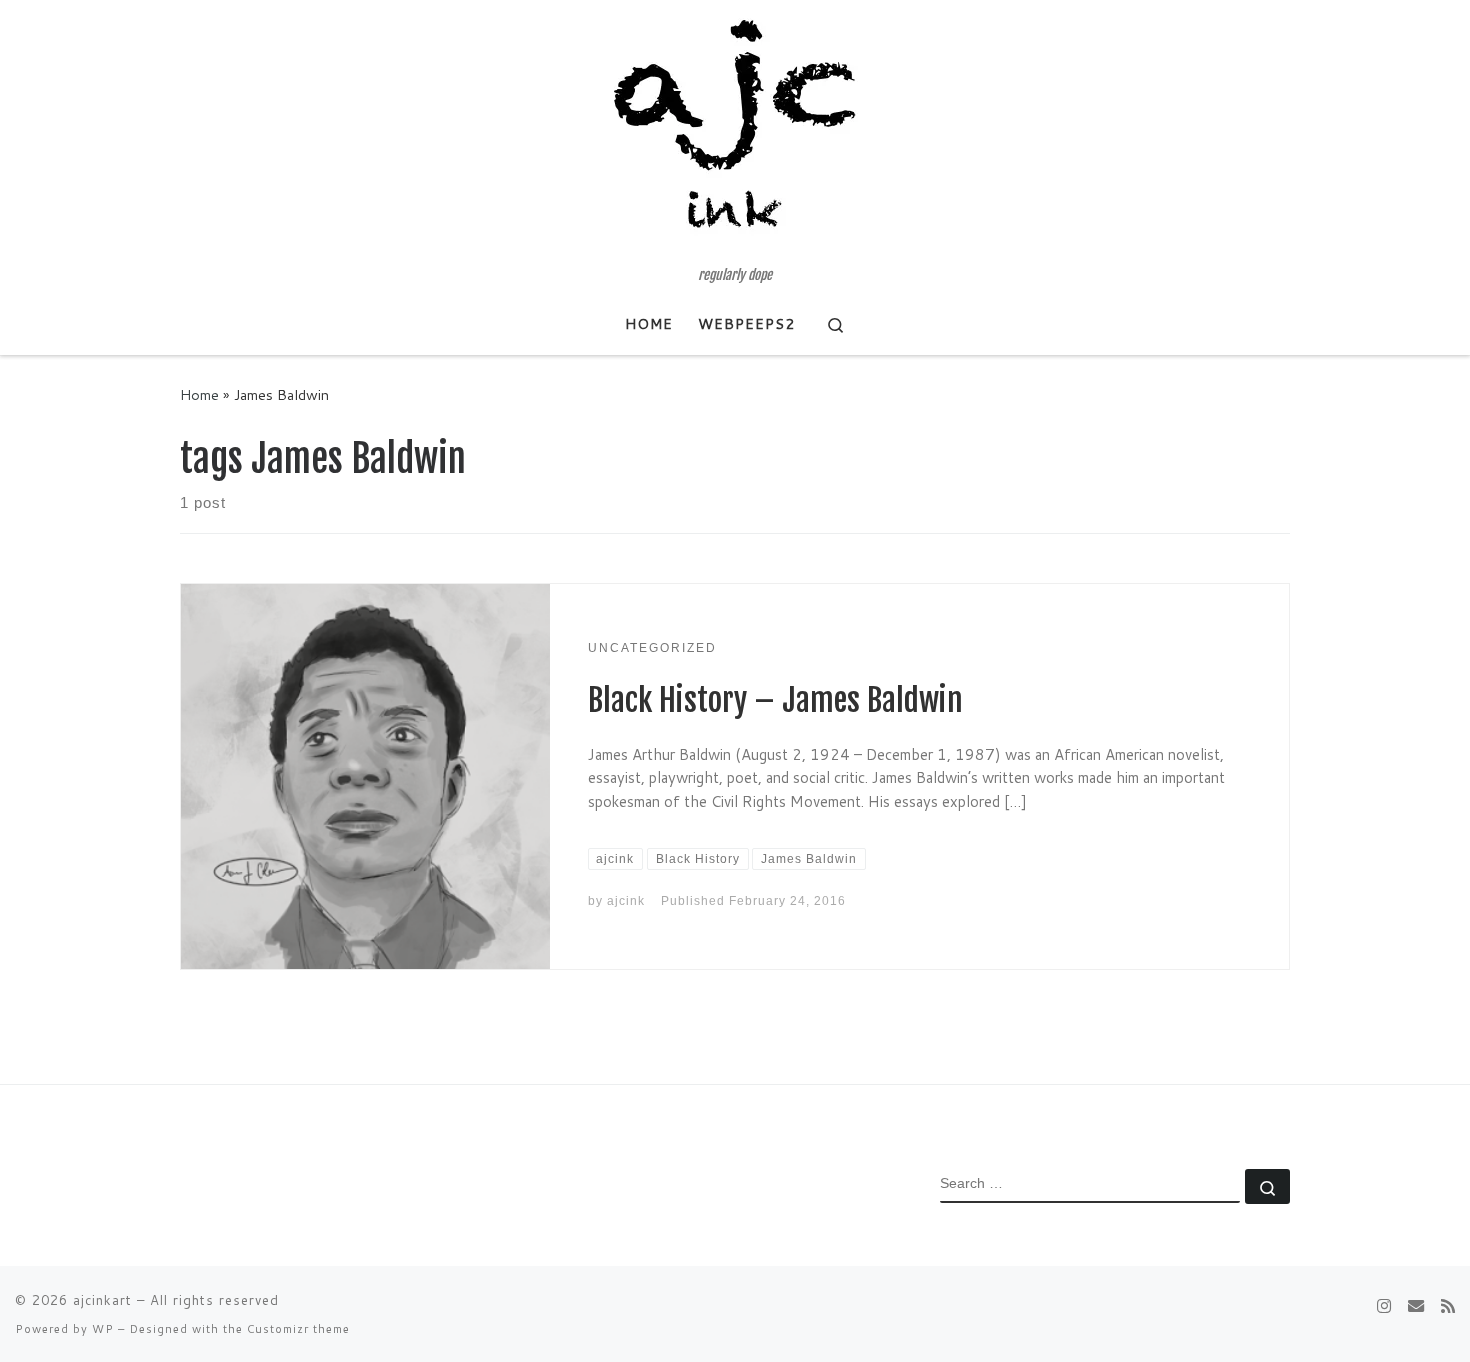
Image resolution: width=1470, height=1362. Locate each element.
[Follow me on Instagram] (1384, 1305)
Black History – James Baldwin (775, 700)
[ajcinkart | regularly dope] (735, 134)
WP (103, 1329)
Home (199, 394)
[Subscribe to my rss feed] (1448, 1305)
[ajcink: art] (1416, 1305)
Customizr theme (298, 1329)
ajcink (626, 901)
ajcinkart (102, 1300)
